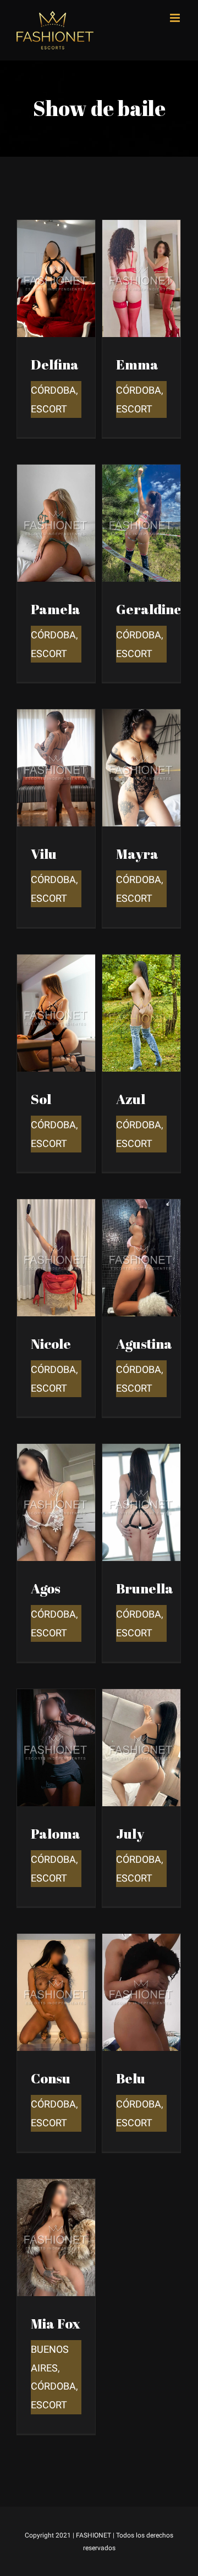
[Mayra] (141, 717)
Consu (51, 2078)
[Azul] (141, 962)
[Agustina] (141, 1207)
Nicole (51, 1344)
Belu (131, 2078)
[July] (141, 1697)
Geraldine (149, 609)
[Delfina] (56, 228)
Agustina (144, 1344)
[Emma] (141, 228)
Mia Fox (56, 2323)
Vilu (44, 854)
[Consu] (56, 1942)
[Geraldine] (141, 473)
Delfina (55, 364)
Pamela (56, 609)
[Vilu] (56, 717)
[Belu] (141, 1942)
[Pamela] (56, 473)
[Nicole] (56, 1207)
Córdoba (53, 390)
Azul (131, 1099)
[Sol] (56, 962)
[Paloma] (56, 1697)
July (130, 1833)
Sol (41, 1099)
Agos (46, 1588)
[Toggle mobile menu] (176, 18)
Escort (49, 409)
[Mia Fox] (56, 2187)
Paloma (56, 1833)
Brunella (145, 1588)
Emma (137, 364)
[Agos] (56, 1452)
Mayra (137, 854)
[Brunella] (141, 1452)
